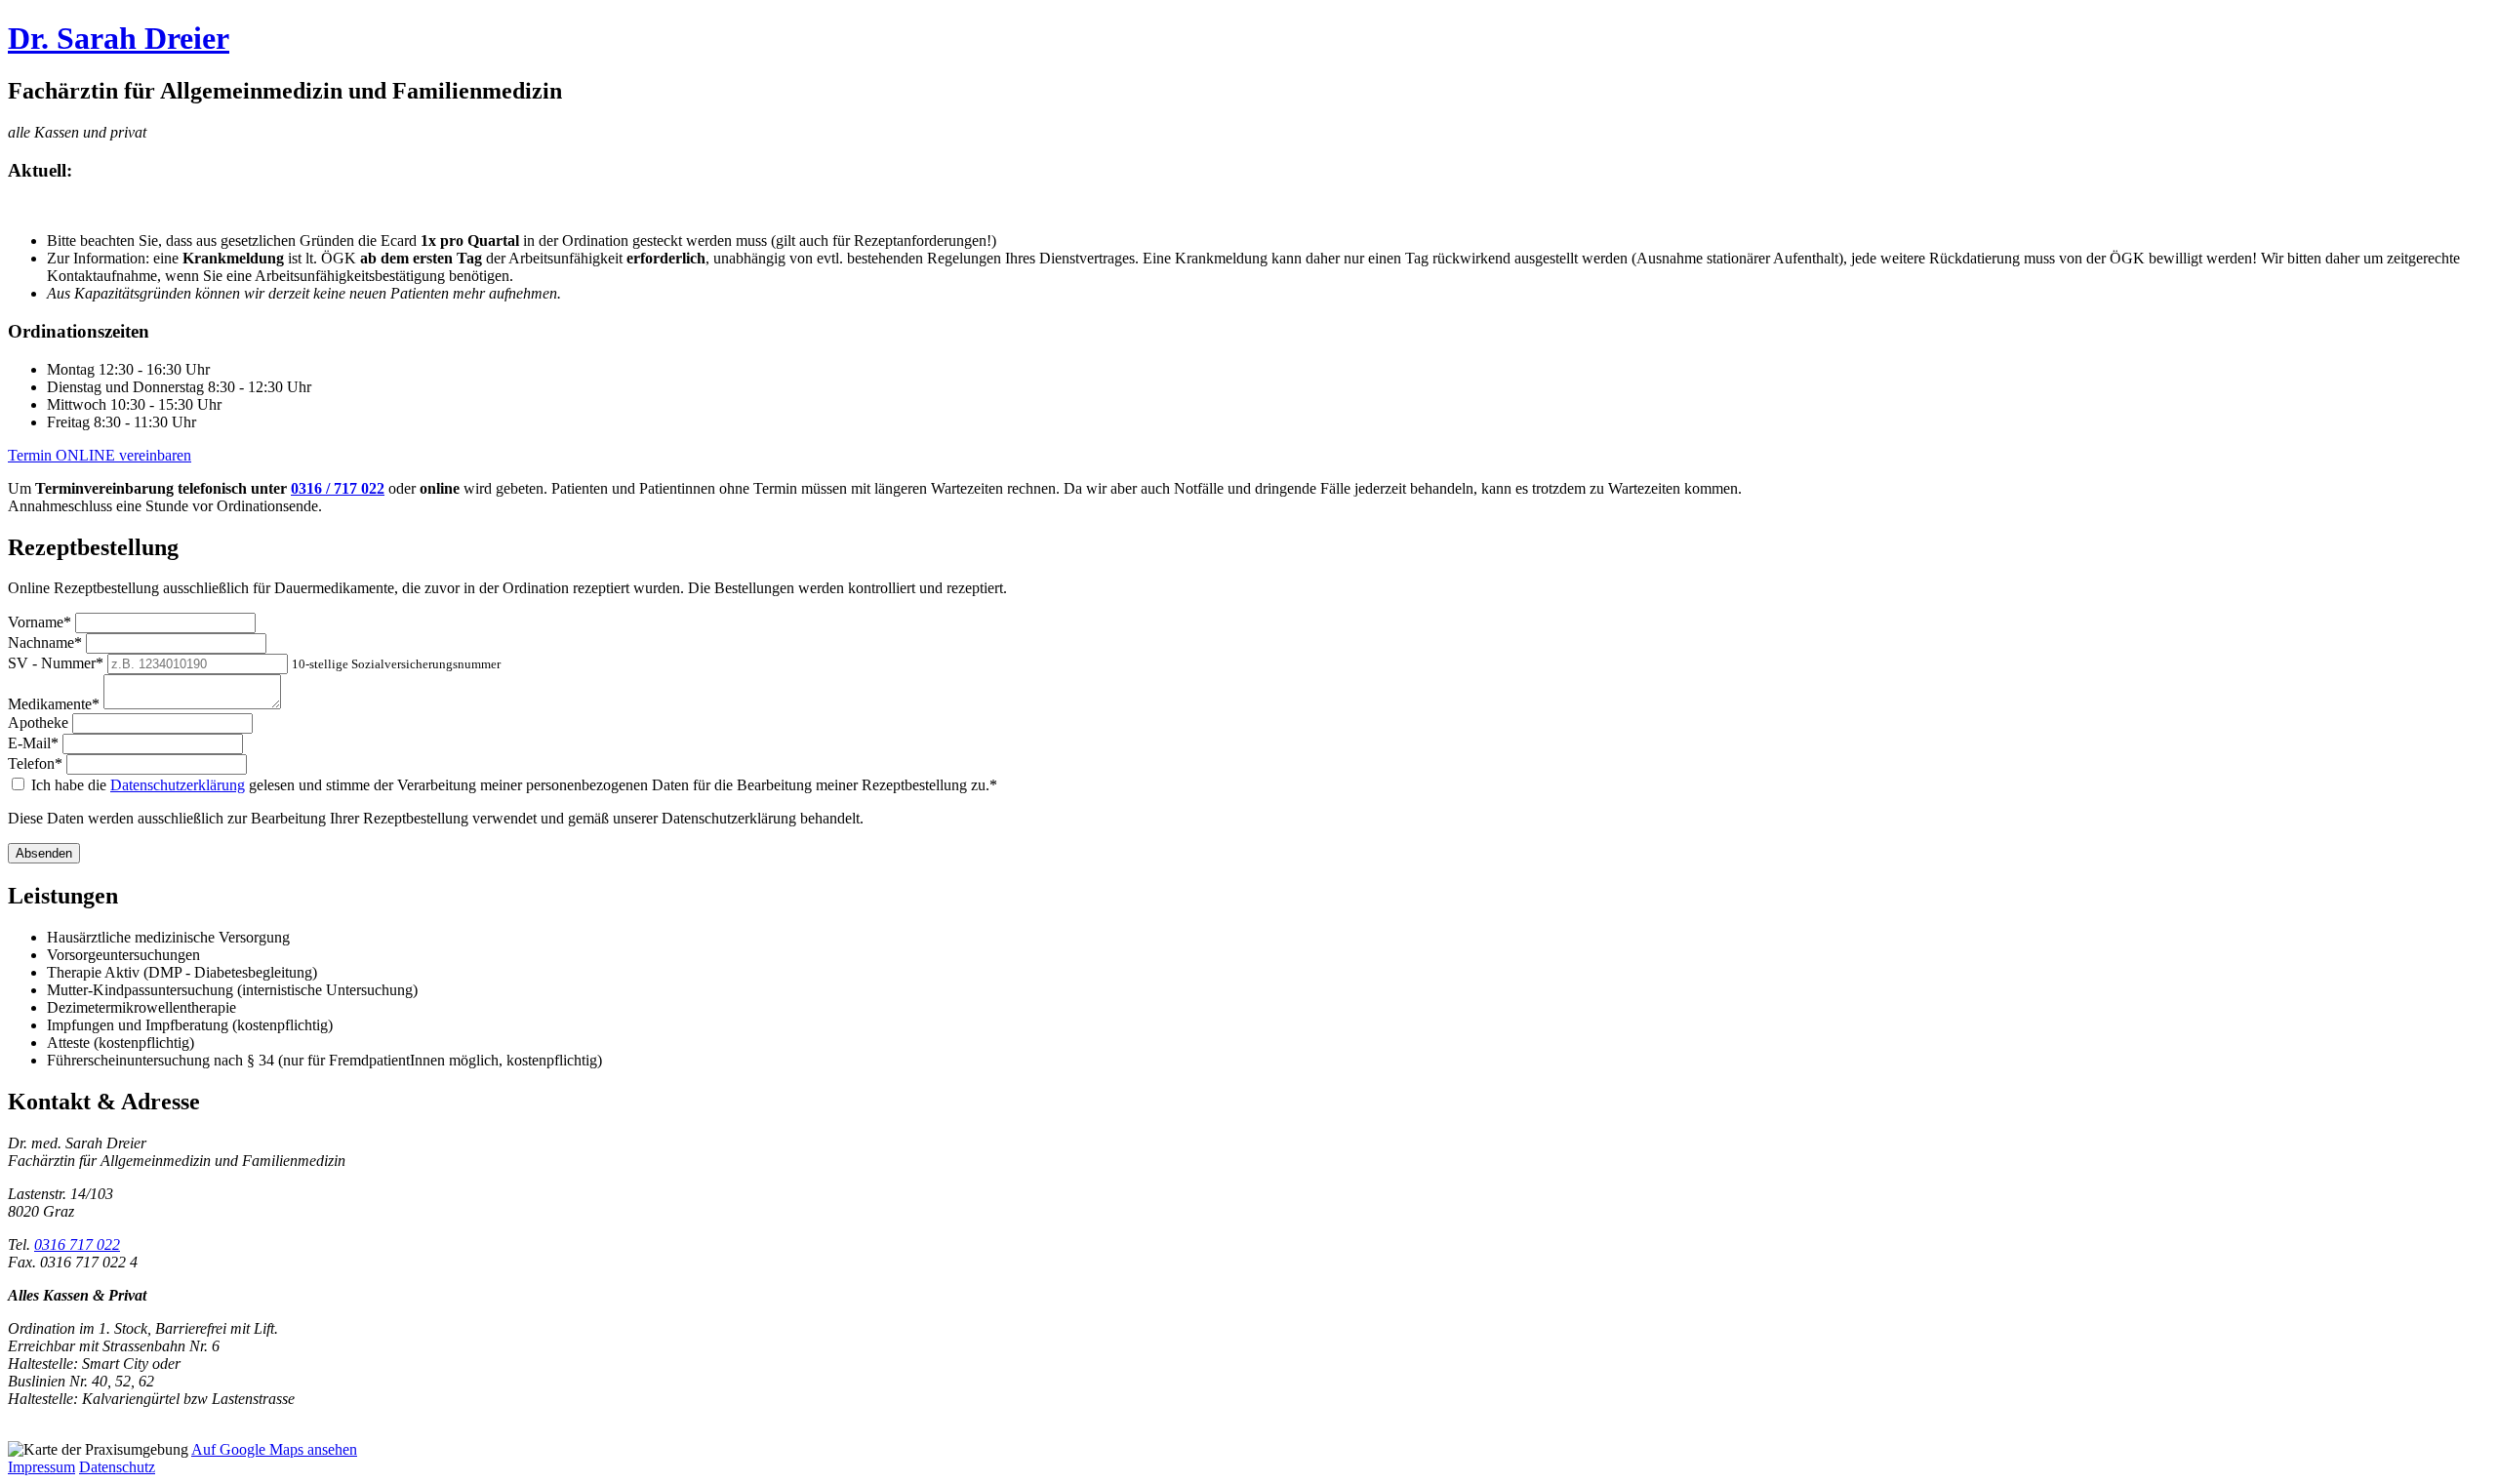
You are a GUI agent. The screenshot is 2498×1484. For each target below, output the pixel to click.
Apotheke (38, 722)
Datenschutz (117, 1467)
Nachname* (45, 642)
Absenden (44, 853)
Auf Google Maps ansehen (274, 1449)
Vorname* (40, 622)
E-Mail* (33, 743)
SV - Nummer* (56, 663)
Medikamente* (54, 704)
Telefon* (35, 763)
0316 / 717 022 (338, 488)
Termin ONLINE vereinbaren (100, 455)
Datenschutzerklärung (178, 785)
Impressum (41, 1467)
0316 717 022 (77, 1244)
